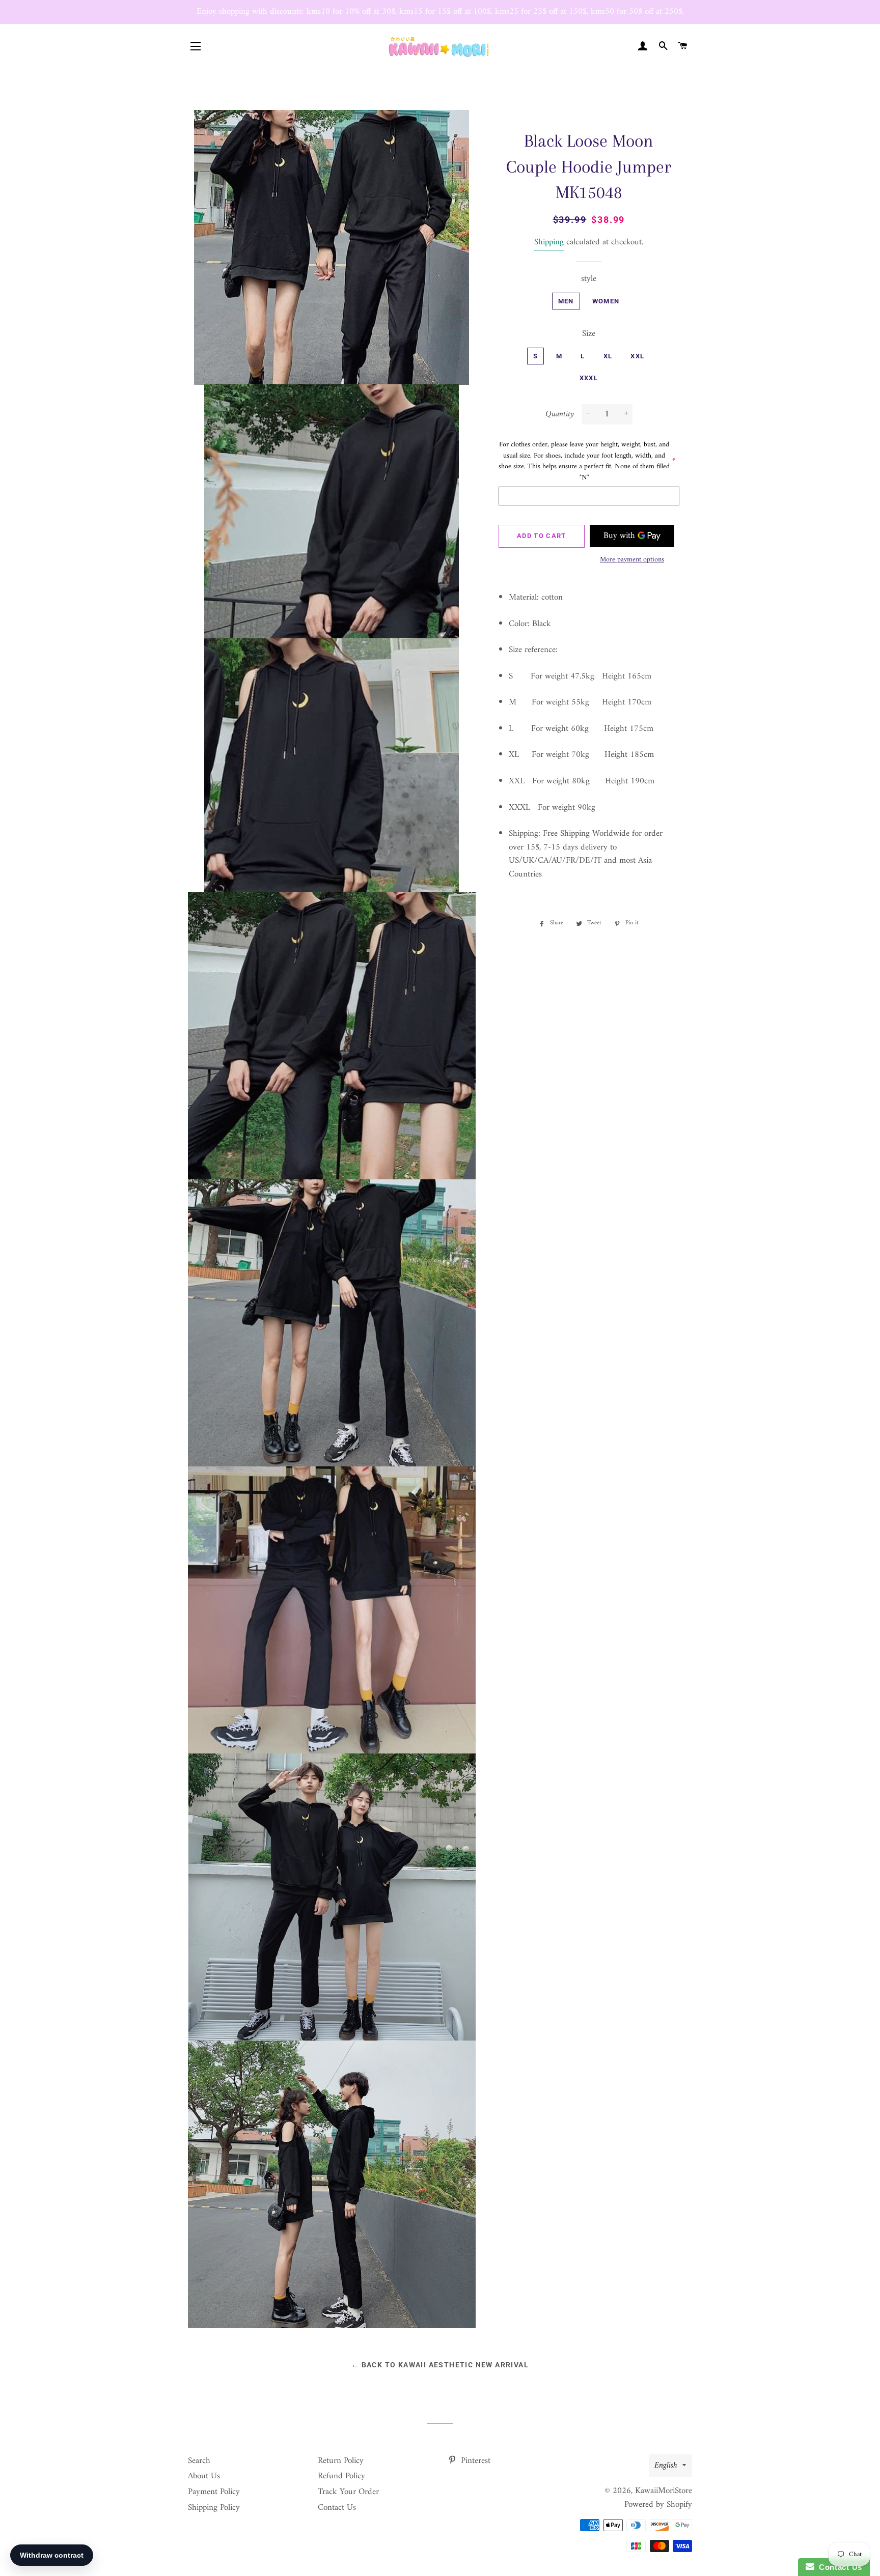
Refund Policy (341, 2476)
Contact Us (337, 2508)
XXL (637, 356)
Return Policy (341, 2461)
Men (566, 301)
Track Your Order (348, 2492)
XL (608, 356)
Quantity (560, 415)
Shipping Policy (214, 2508)
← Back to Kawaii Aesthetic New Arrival (440, 2365)
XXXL (589, 378)
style (589, 279)
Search (199, 2461)
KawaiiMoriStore (664, 2491)
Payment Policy (214, 2492)
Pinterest (474, 2461)
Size (589, 334)
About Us (204, 2476)
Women (606, 301)
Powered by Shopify (658, 2505)
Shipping (549, 242)
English (666, 2466)
